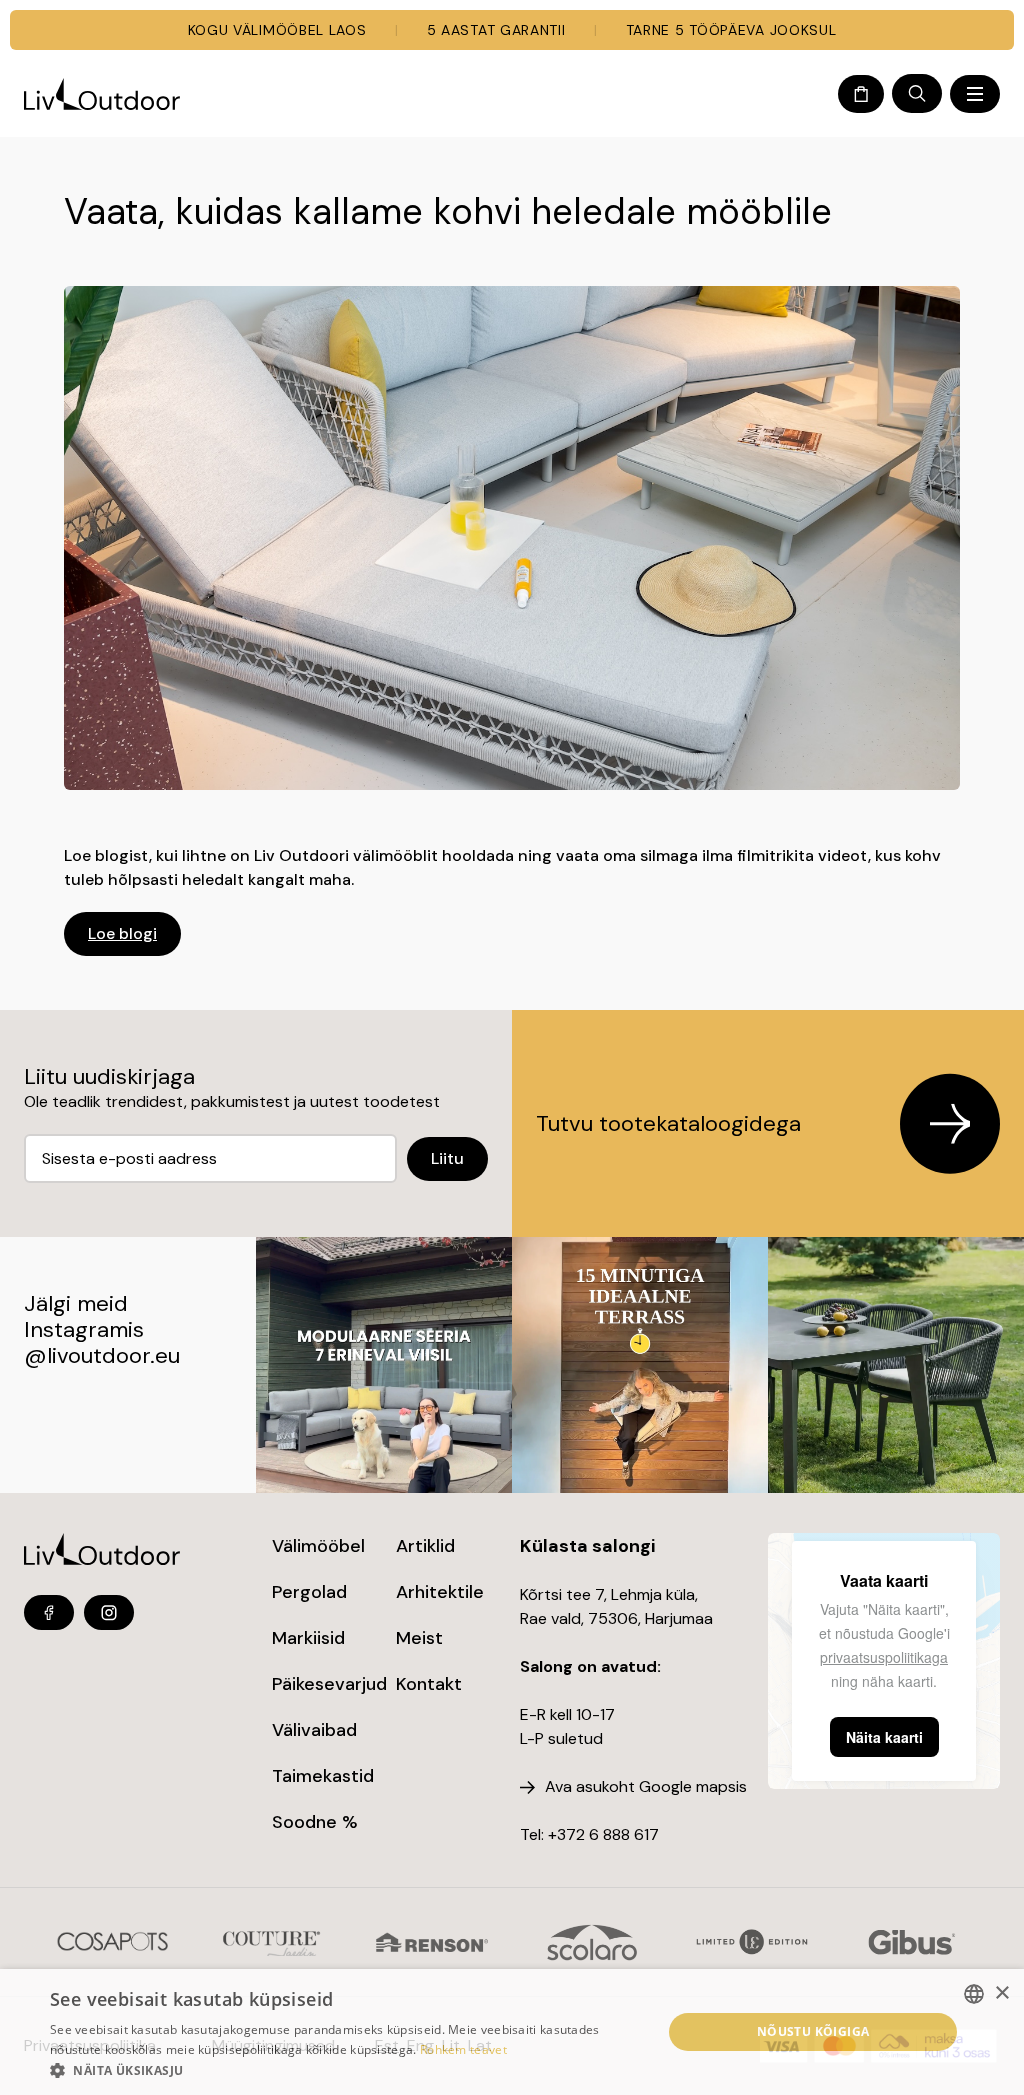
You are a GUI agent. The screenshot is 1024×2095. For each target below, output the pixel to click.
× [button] (1001, 1993)
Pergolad (309, 1592)
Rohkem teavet (463, 2049)
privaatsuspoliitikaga (884, 1657)
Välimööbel (318, 1546)
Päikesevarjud (329, 1684)
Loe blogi (122, 933)
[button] (347, 2070)
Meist (419, 1638)
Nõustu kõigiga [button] (813, 2031)
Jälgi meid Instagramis (84, 1316)
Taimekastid (323, 1776)
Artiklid (425, 1546)
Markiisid (308, 1638)
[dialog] (512, 2032)
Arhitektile (440, 1592)
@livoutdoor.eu (102, 1355)
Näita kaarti (884, 1737)
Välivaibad (314, 1730)
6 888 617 (624, 1834)
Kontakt (429, 1684)
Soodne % (315, 1822)
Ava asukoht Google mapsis (646, 1786)
